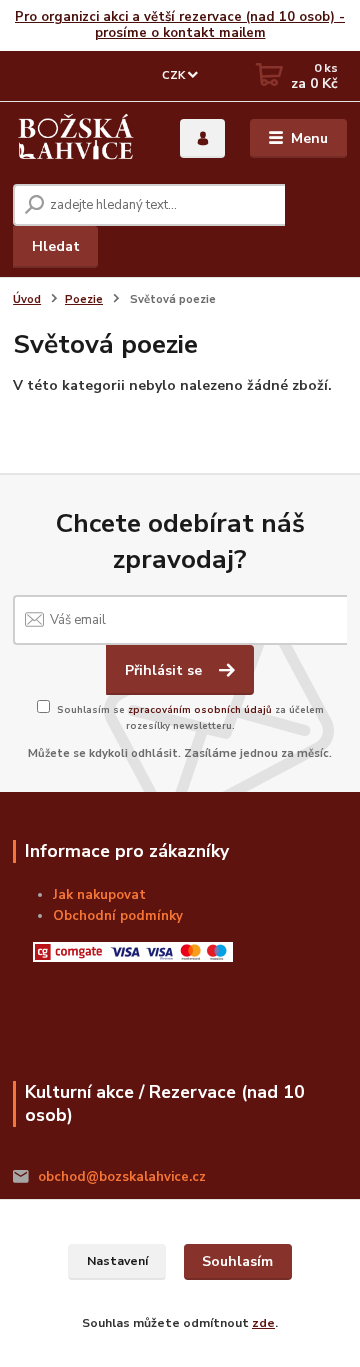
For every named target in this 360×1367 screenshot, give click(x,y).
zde (263, 1323)
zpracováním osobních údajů (200, 709)
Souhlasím (237, 1261)
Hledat (56, 246)
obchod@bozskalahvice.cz (122, 1177)
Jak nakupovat (99, 895)
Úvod (27, 299)
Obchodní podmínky (118, 916)
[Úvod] (76, 139)
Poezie (84, 299)
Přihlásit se (165, 670)
